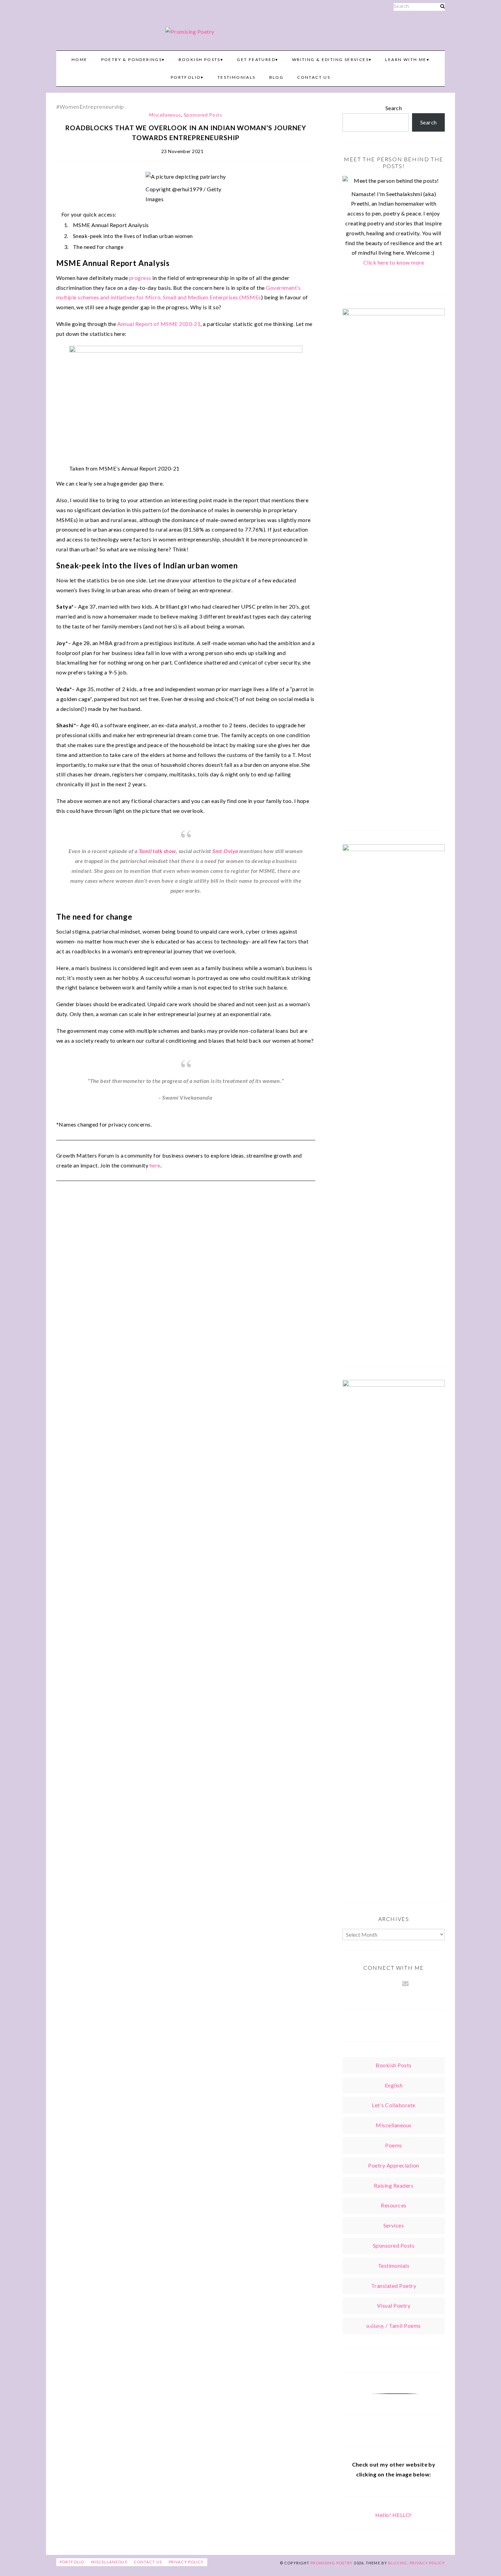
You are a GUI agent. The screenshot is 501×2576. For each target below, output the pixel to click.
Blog (277, 77)
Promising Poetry (332, 2563)
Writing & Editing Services (330, 59)
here (155, 1165)
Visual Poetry (394, 2305)
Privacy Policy (186, 2562)
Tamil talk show (157, 851)
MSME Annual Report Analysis (111, 225)
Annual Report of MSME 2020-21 (159, 324)
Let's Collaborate (393, 2105)
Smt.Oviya (225, 851)
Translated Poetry (394, 2286)
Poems (393, 2145)
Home (80, 59)
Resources (393, 2205)
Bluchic (398, 2563)
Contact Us (314, 77)
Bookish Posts (200, 59)
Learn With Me (406, 59)
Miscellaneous (165, 115)
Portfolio (186, 77)
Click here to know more (394, 262)
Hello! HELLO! (393, 2515)
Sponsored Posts (203, 115)
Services (394, 2225)
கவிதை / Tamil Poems (393, 2326)
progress (140, 278)
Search (394, 108)
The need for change (98, 247)
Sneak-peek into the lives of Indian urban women (133, 236)
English (394, 2085)
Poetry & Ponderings (132, 59)
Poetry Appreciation (393, 2165)
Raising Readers (394, 2185)
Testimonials (237, 77)
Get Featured (256, 59)
